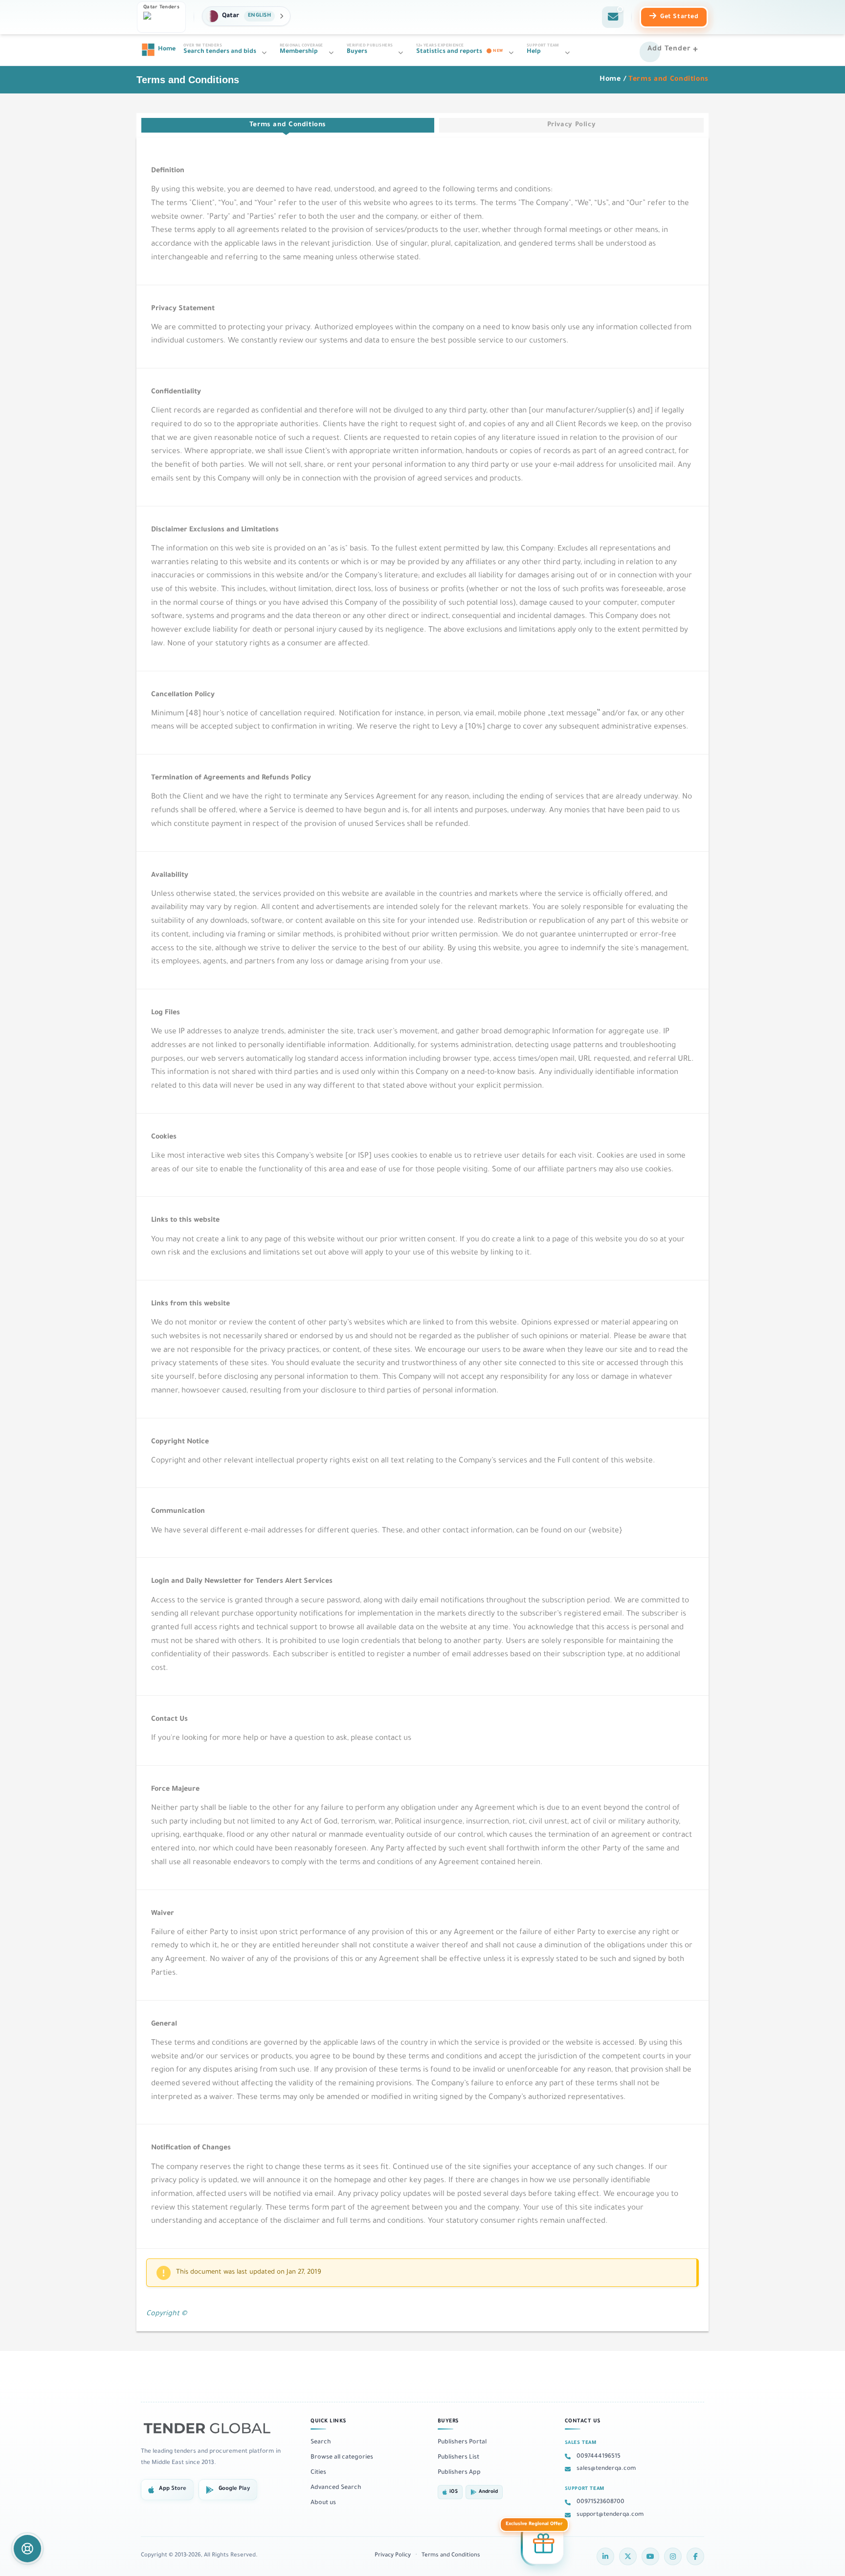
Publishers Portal (462, 2442)
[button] (246, 16)
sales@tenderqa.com (606, 2469)
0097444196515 (599, 2457)
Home (610, 80)
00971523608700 (600, 2502)
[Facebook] (695, 2556)
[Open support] (27, 2549)
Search (321, 2442)
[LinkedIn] (605, 2556)
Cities (318, 2473)
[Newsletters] (613, 17)
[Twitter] (628, 2556)
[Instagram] (673, 2556)
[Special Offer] (543, 2544)
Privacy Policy (572, 125)
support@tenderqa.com (610, 2515)
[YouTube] (650, 2556)
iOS (454, 2492)
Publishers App (459, 2473)
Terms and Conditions (288, 125)
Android (488, 2492)
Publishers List (458, 2458)
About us (323, 2503)
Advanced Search (336, 2488)
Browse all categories (342, 2458)
